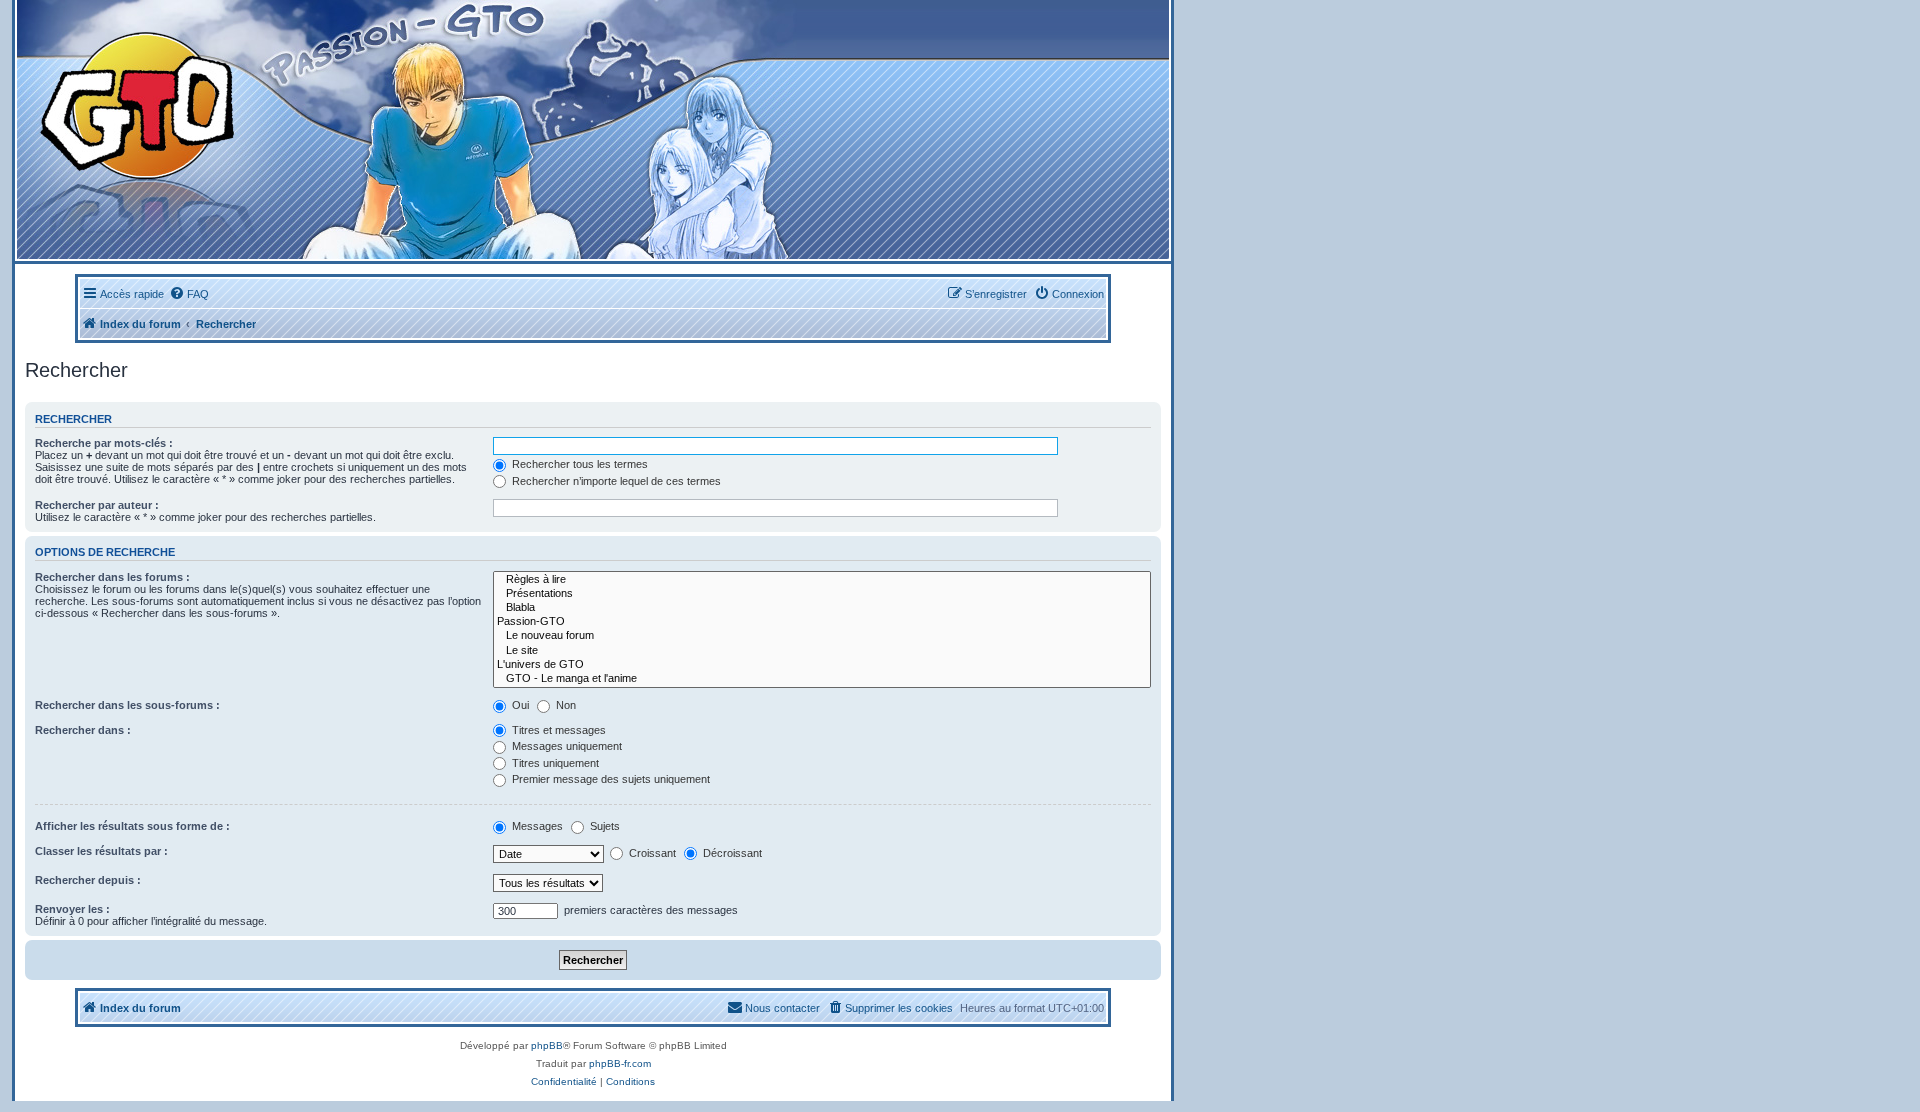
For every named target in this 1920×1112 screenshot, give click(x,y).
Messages (536, 826)
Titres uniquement (554, 763)
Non (564, 705)
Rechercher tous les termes (578, 464)
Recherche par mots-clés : (104, 443)
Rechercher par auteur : (97, 505)
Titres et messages (557, 730)
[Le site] (822, 651)
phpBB (547, 1045)
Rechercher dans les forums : (112, 577)
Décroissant (731, 853)
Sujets (603, 826)
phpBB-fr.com (620, 1063)
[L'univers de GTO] (822, 665)
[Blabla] (822, 608)
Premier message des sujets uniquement (609, 779)
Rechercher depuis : (88, 880)
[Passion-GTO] (822, 622)
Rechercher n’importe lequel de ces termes (615, 481)
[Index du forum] (391, 129)
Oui (519, 705)
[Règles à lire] (822, 580)
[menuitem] (189, 294)
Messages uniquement (565, 746)
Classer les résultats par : (101, 851)
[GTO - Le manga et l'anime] (822, 679)
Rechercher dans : (83, 730)
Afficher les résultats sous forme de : (132, 826)
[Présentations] (822, 594)
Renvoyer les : (72, 909)
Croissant (651, 853)
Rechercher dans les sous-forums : (127, 705)
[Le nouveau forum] (822, 636)
